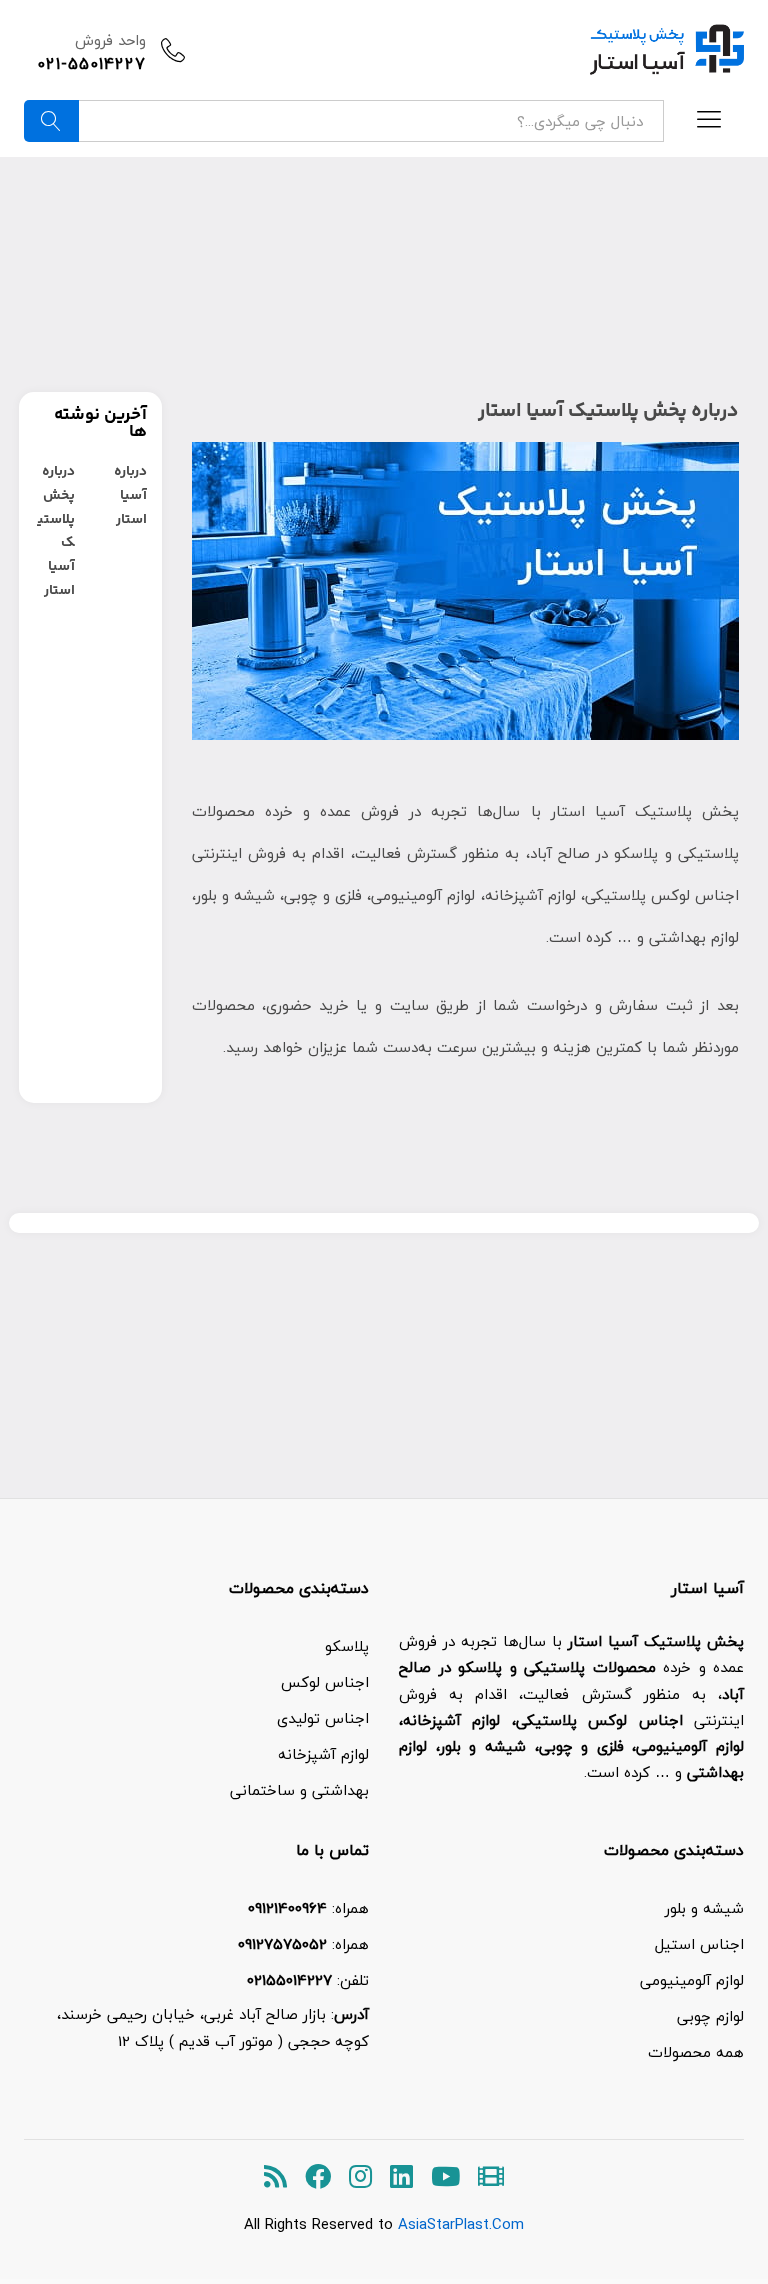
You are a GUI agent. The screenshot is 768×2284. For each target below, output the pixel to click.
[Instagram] (360, 2177)
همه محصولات (696, 2052)
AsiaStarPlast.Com (461, 2224)
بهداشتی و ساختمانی (299, 1790)
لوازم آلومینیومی (692, 1980)
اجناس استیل (699, 1944)
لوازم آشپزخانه (323, 1754)
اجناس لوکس (325, 1682)
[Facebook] (318, 2177)
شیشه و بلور (704, 1908)
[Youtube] (445, 2177)
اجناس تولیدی (323, 1718)
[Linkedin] (401, 2177)
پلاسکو (347, 1646)
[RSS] (275, 2177)
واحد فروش (110, 40)
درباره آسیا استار (130, 496)
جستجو (51, 121)
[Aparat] (491, 2177)
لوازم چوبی (710, 2016)
